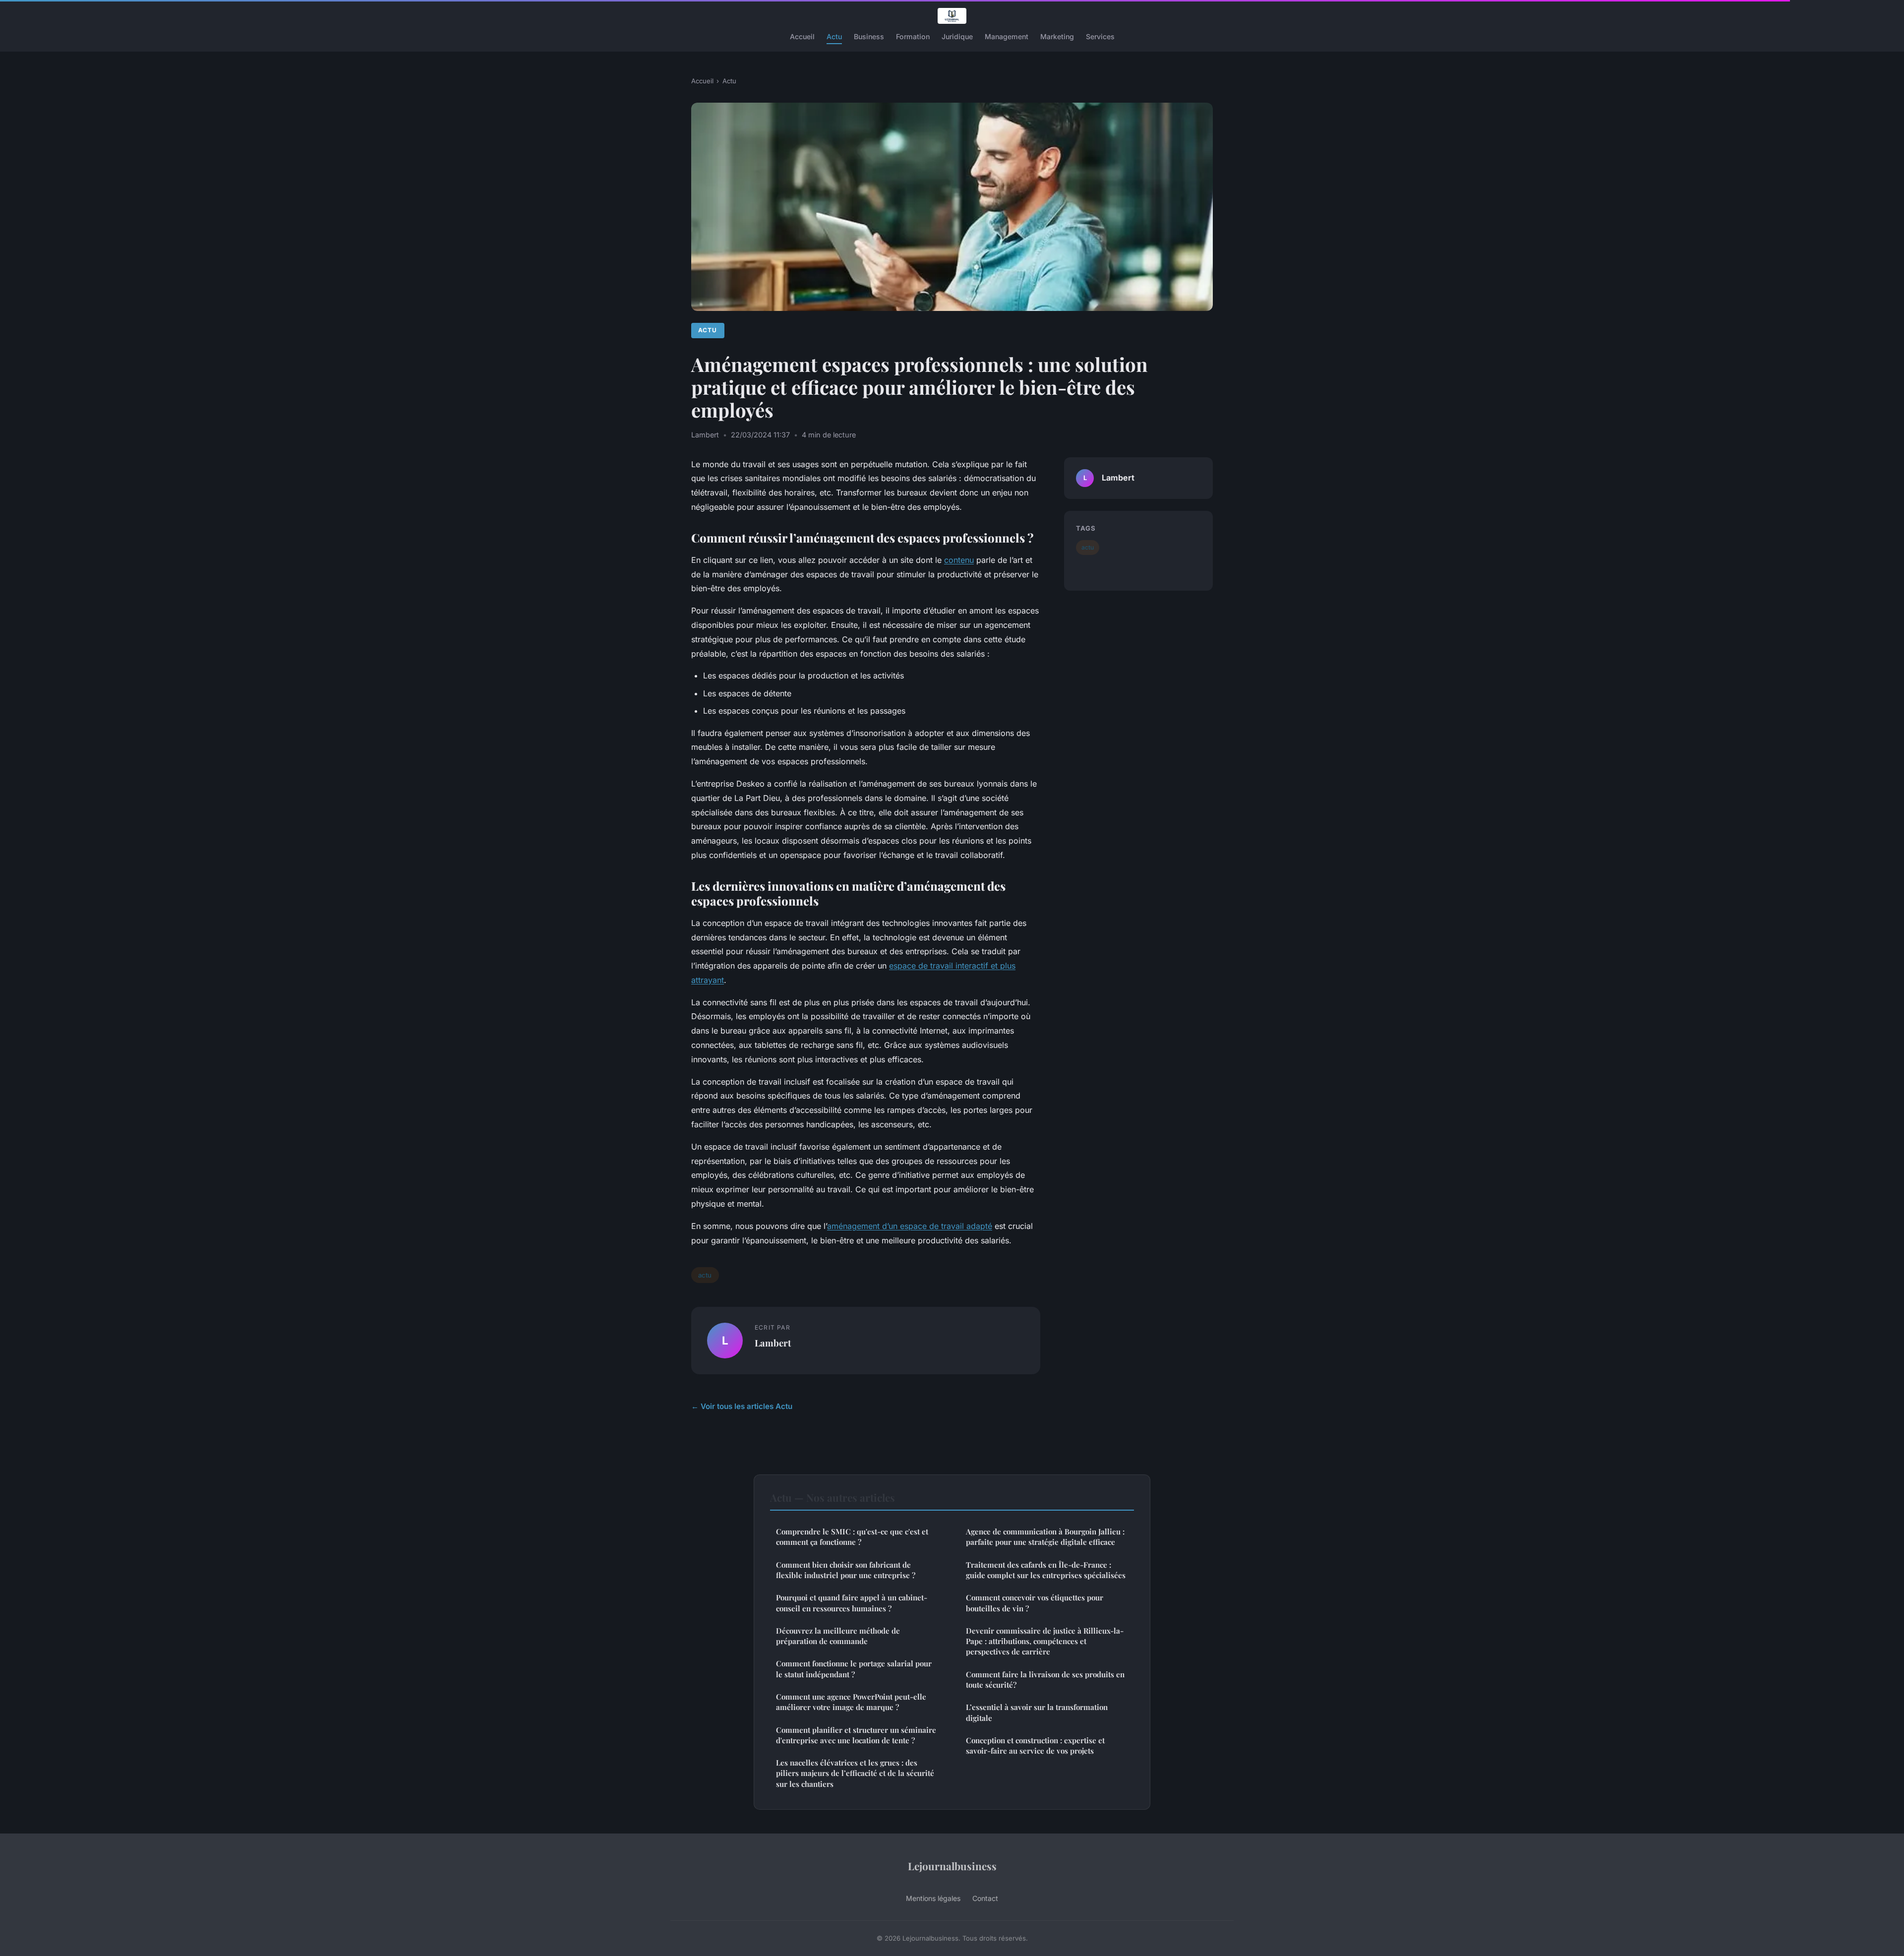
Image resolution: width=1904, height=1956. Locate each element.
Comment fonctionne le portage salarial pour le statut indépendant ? (854, 1669)
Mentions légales (933, 1898)
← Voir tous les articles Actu (742, 1406)
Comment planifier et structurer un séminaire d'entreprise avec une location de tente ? (856, 1735)
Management (1007, 36)
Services (1100, 36)
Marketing (1057, 36)
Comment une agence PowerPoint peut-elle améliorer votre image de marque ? (851, 1702)
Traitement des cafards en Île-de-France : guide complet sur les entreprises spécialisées (1046, 1570)
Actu (834, 36)
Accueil (802, 36)
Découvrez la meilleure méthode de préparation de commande (838, 1636)
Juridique (957, 36)
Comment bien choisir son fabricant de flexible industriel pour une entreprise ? (846, 1570)
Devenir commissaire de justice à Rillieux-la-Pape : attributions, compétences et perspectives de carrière (1045, 1641)
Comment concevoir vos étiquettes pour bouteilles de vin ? (1035, 1603)
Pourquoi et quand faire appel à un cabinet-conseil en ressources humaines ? (852, 1603)
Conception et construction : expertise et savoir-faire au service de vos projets (1035, 1745)
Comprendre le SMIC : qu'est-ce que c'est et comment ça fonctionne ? (852, 1537)
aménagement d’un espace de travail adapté (910, 1226)
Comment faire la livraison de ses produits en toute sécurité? (1045, 1680)
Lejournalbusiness (952, 1866)
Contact (985, 1898)
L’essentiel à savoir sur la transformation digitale (1037, 1712)
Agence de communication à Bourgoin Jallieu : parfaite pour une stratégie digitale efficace (1045, 1537)
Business (869, 36)
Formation (913, 36)
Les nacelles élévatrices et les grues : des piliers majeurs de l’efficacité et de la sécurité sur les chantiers (855, 1773)
